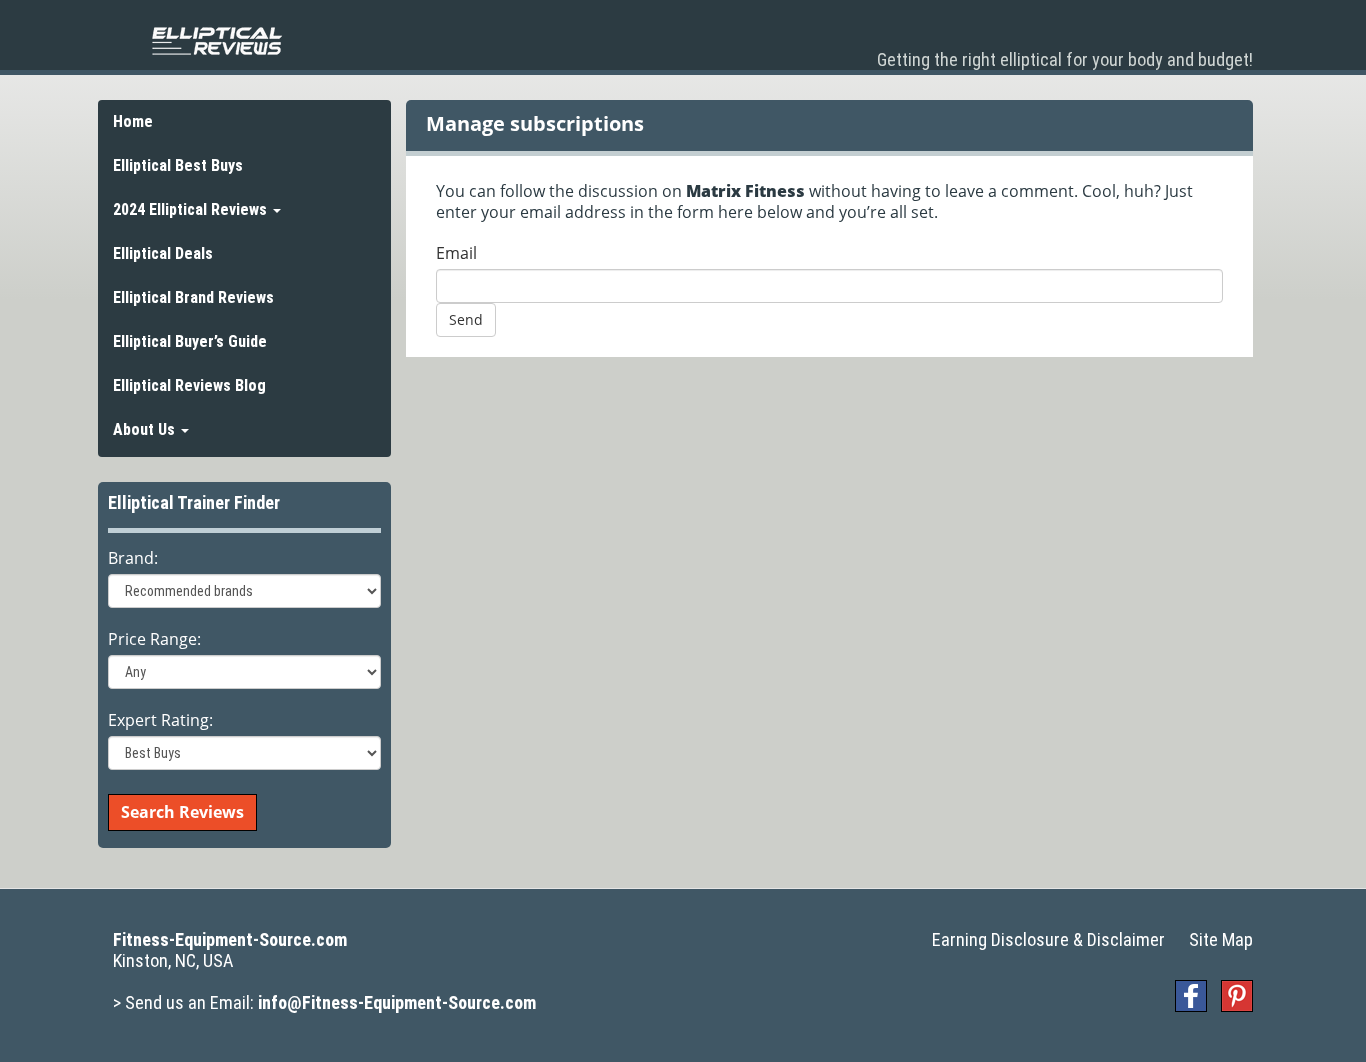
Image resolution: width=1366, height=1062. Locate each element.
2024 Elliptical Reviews (192, 209)
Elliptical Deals (163, 253)
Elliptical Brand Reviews (193, 297)
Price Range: (154, 639)
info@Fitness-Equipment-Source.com (397, 1002)
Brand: (133, 558)
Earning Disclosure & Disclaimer (1048, 939)
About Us (146, 429)
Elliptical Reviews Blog (189, 385)
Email (456, 253)
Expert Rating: (160, 720)
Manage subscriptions (535, 123)
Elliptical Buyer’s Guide (190, 341)
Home (133, 121)
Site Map (1221, 939)
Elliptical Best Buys (178, 165)
